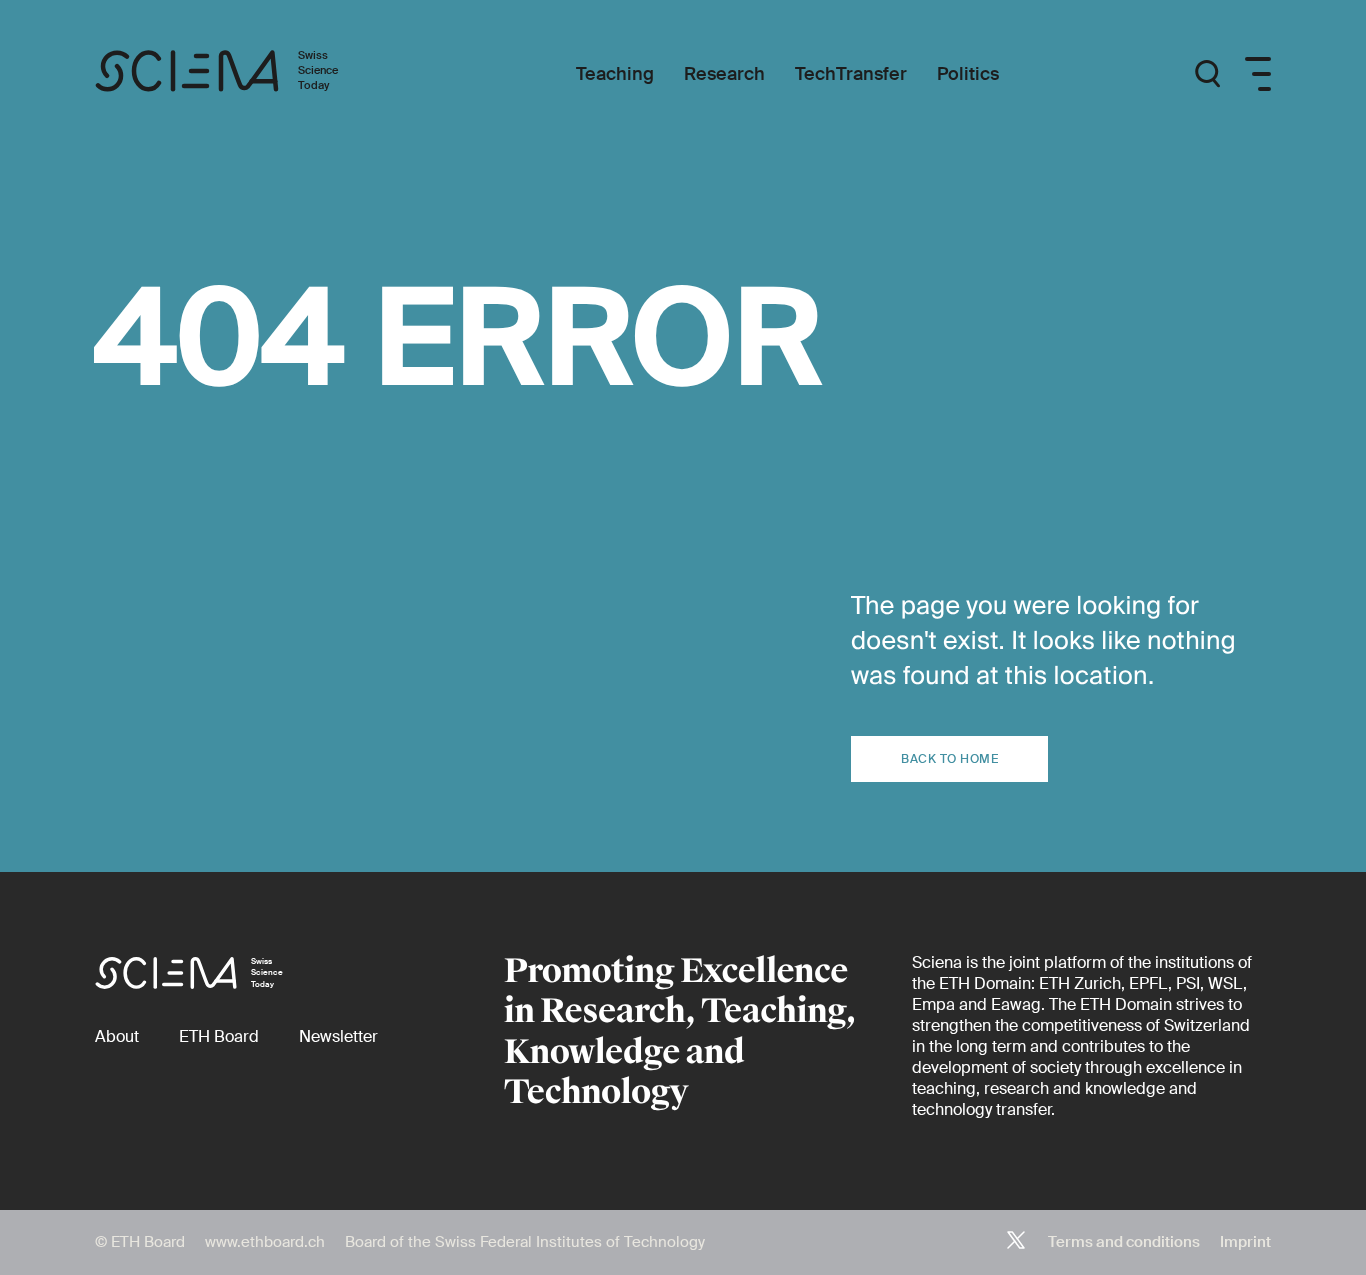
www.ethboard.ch (265, 1242)
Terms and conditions (1124, 1242)
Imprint (1245, 1242)
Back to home (949, 759)
